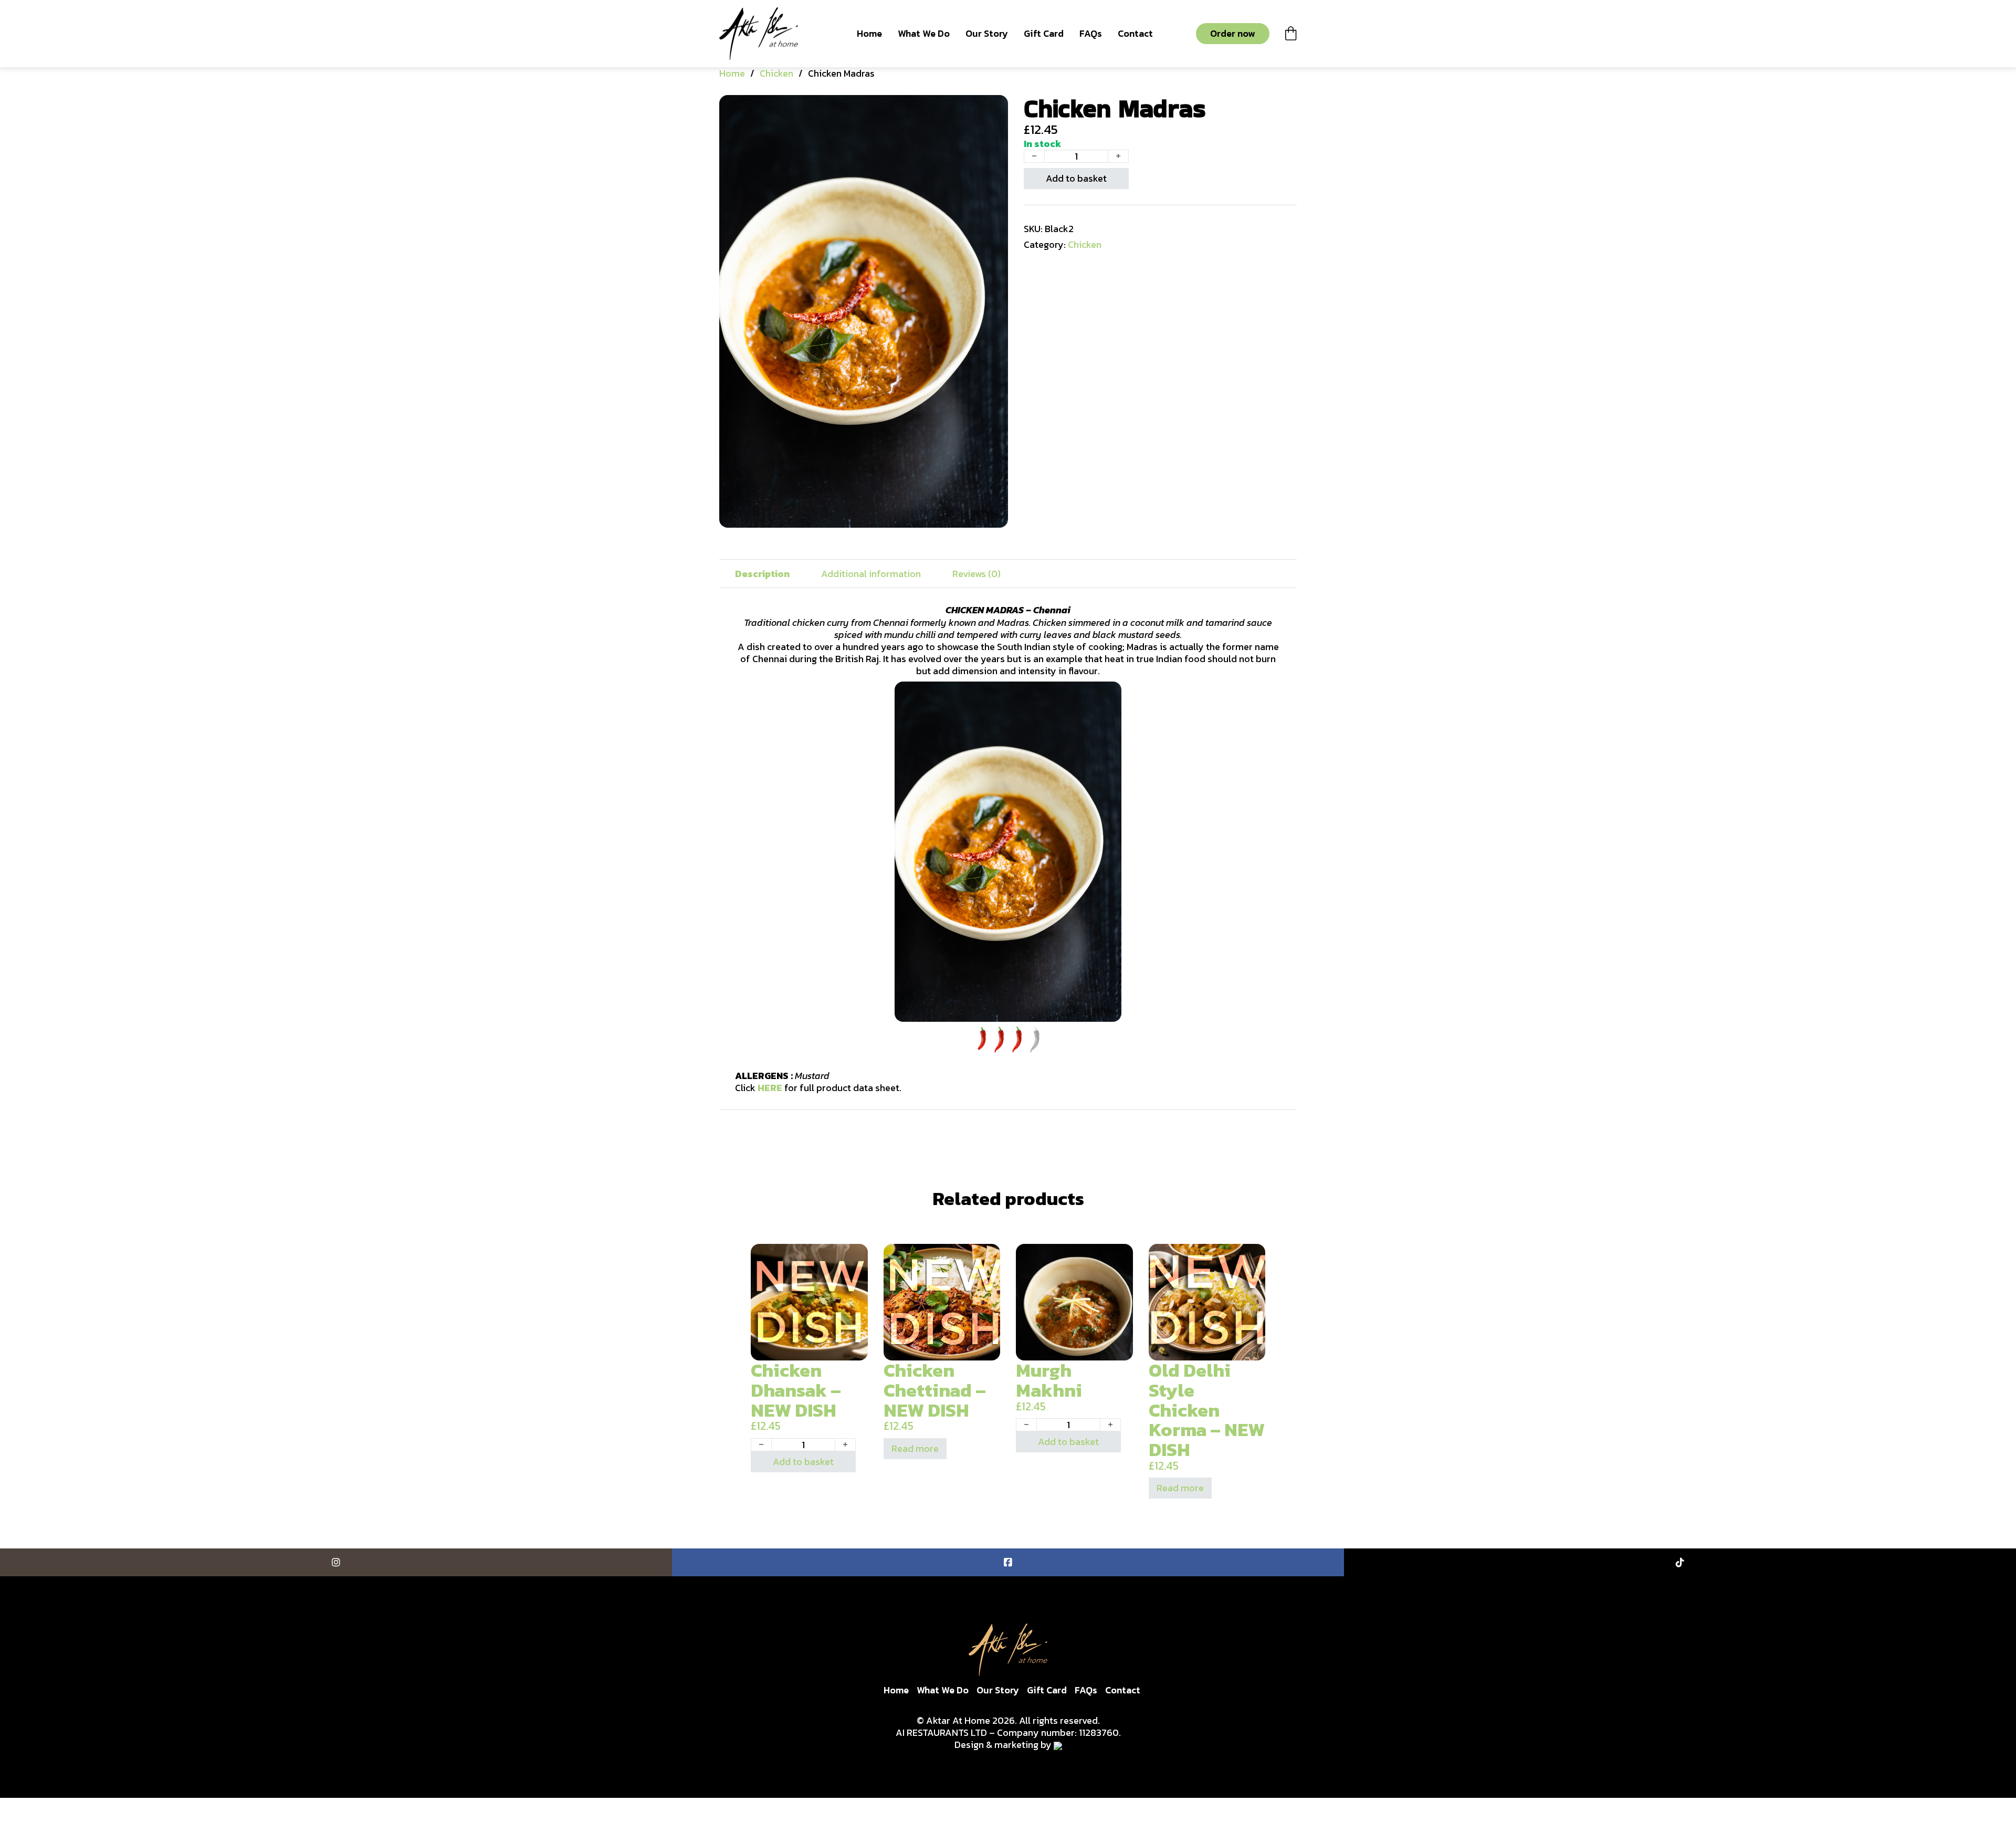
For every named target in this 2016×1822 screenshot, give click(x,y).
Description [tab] (762, 574)
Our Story (987, 33)
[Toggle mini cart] (1291, 33)
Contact (1135, 33)
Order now (1233, 33)
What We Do (924, 33)
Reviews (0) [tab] (976, 574)
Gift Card (1044, 33)
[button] (994, 109)
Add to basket (1076, 178)
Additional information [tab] (871, 574)
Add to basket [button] (803, 1462)
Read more (915, 1448)
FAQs (1091, 33)
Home (869, 33)
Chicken (776, 73)
